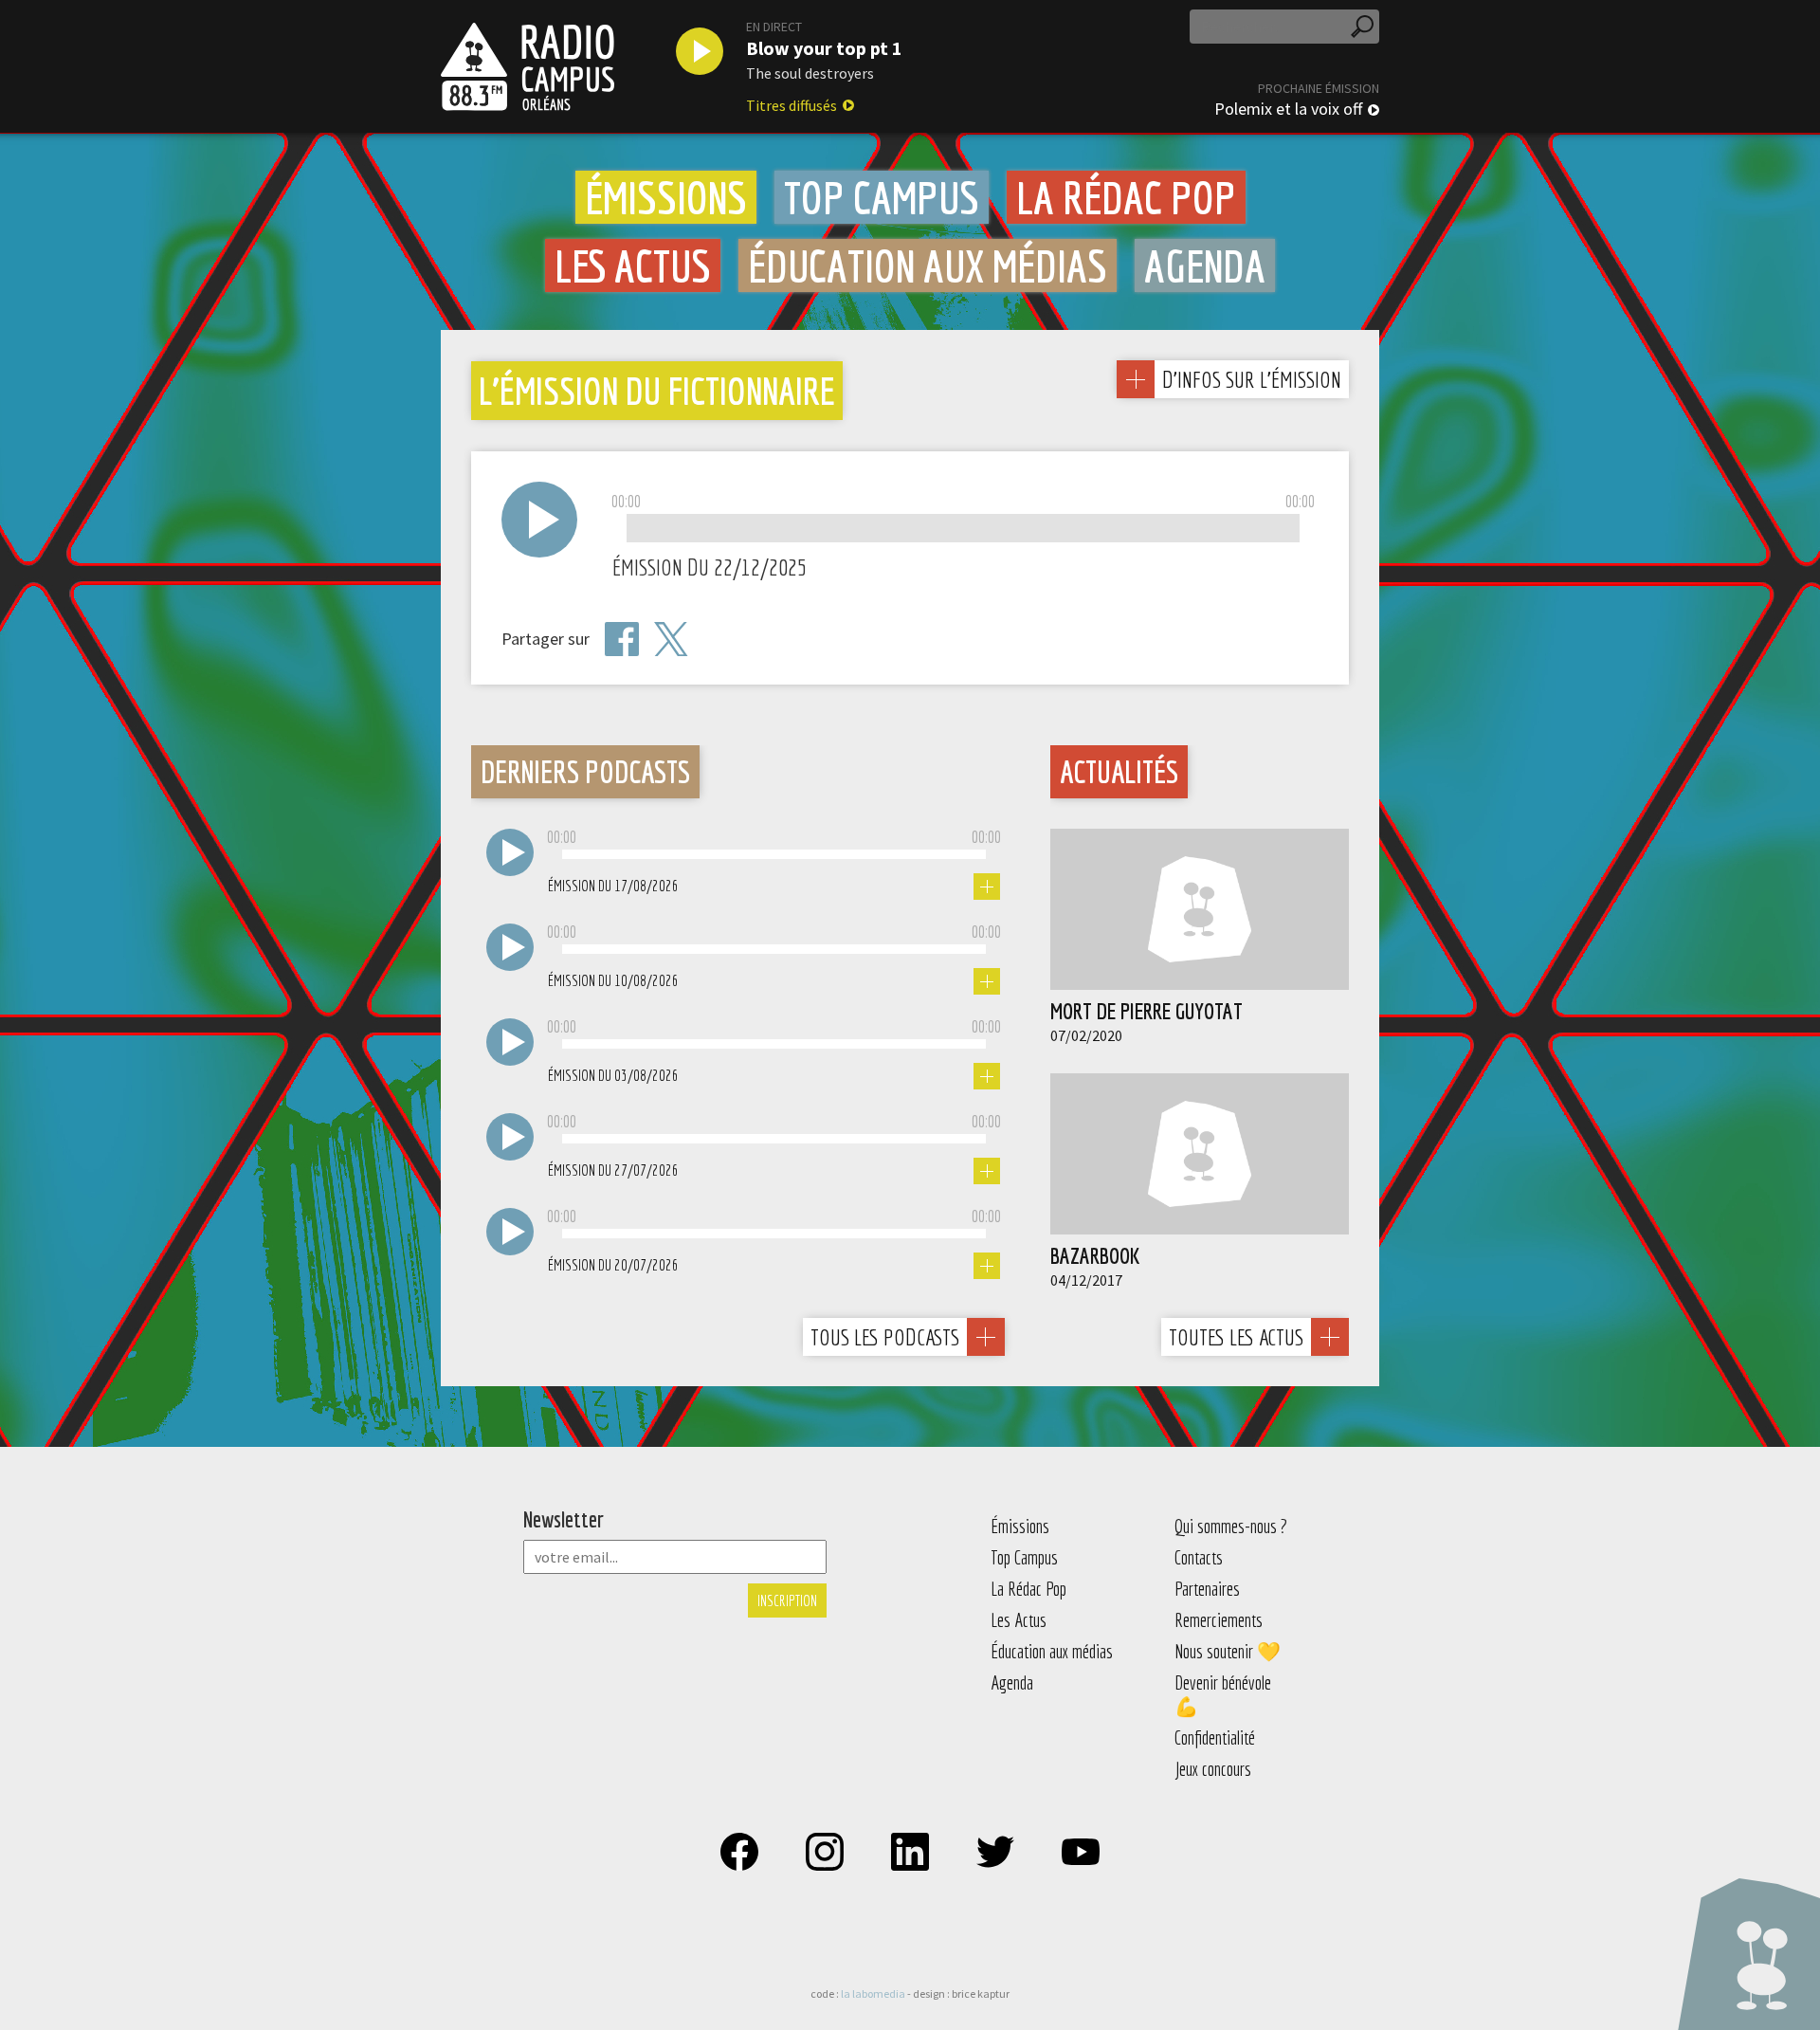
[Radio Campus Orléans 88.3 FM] (528, 66)
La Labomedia (873, 1993)
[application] (963, 529)
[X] (671, 640)
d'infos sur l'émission (1251, 379)
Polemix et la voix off (1288, 109)
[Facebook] (622, 639)
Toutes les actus (1236, 1337)
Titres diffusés (792, 105)
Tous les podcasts (885, 1337)
